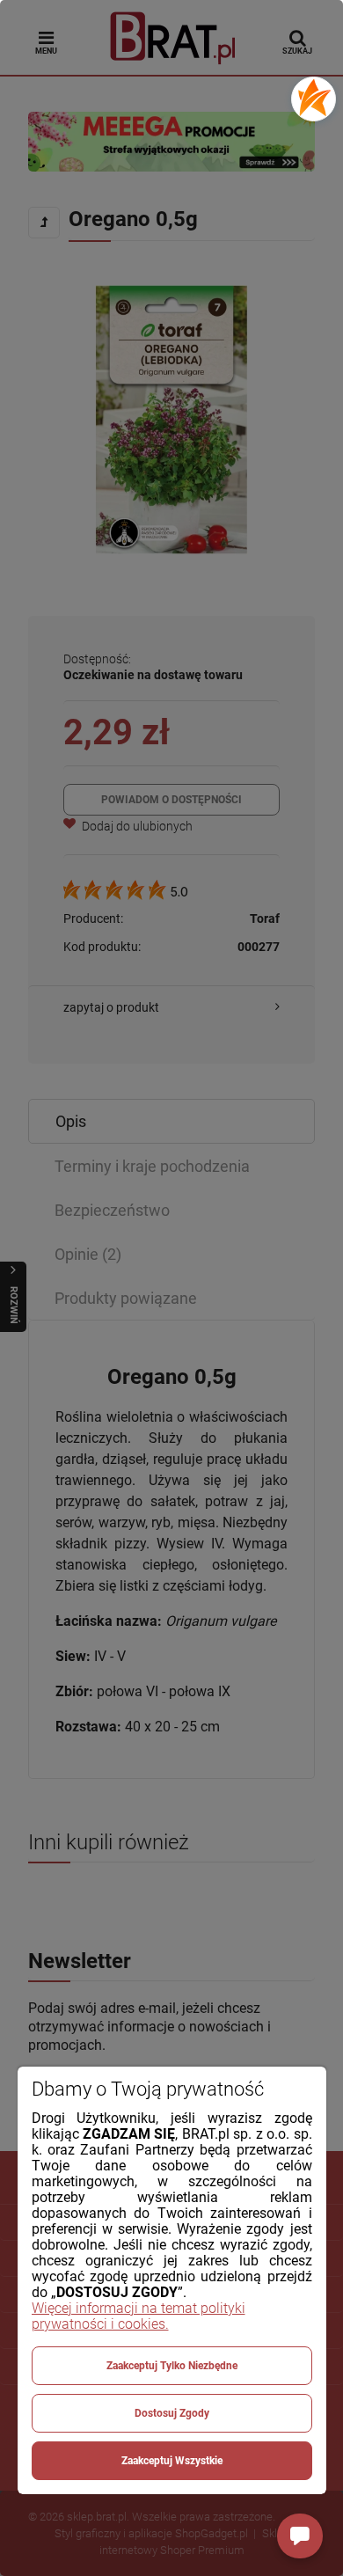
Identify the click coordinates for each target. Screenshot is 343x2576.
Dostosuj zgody (172, 2413)
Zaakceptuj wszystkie (172, 2461)
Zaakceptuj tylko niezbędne (172, 2366)
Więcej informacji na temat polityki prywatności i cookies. (139, 2316)
